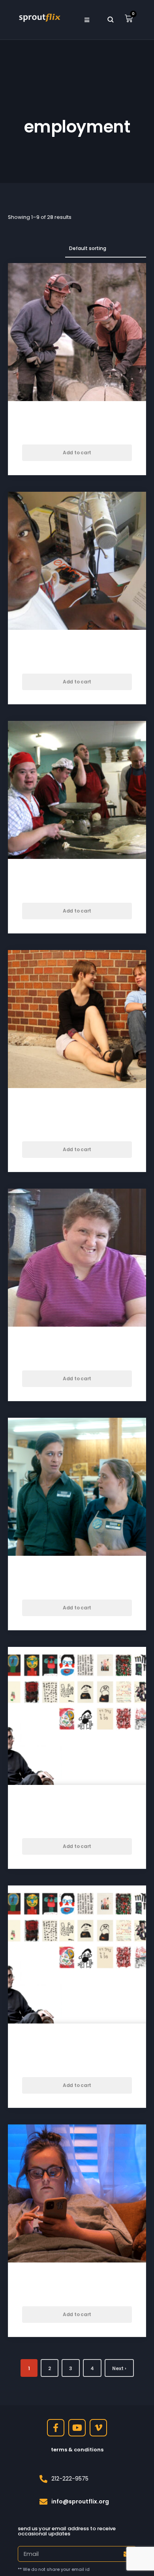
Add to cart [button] (77, 453)
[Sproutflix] (39, 17)
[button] (87, 20)
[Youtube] (77, 2428)
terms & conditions (77, 2450)
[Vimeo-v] (98, 2428)
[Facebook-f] (56, 2428)
